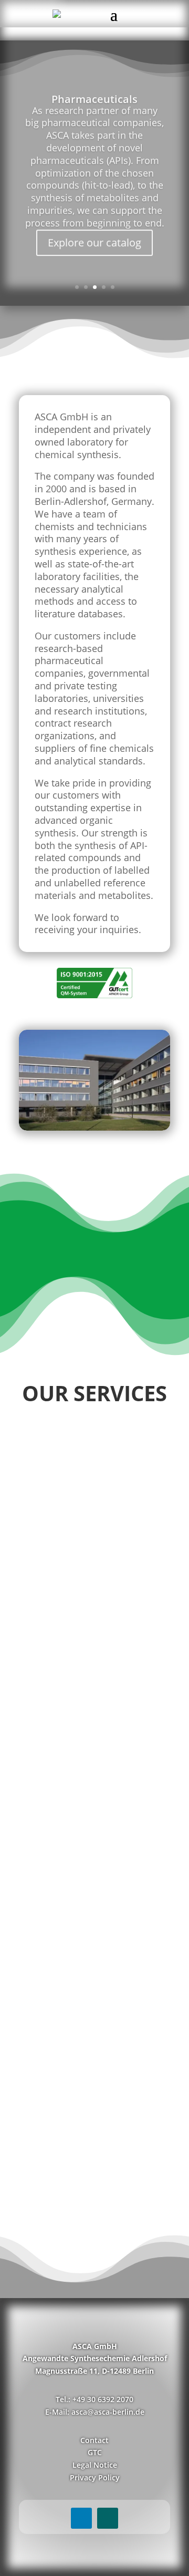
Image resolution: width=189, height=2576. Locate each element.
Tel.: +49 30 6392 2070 (94, 2399)
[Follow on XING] (108, 2518)
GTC (95, 2452)
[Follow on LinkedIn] (81, 2518)
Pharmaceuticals (94, 97)
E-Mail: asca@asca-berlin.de (95, 2412)
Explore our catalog (94, 241)
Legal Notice (95, 2465)
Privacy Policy (95, 2477)
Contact (94, 2440)
